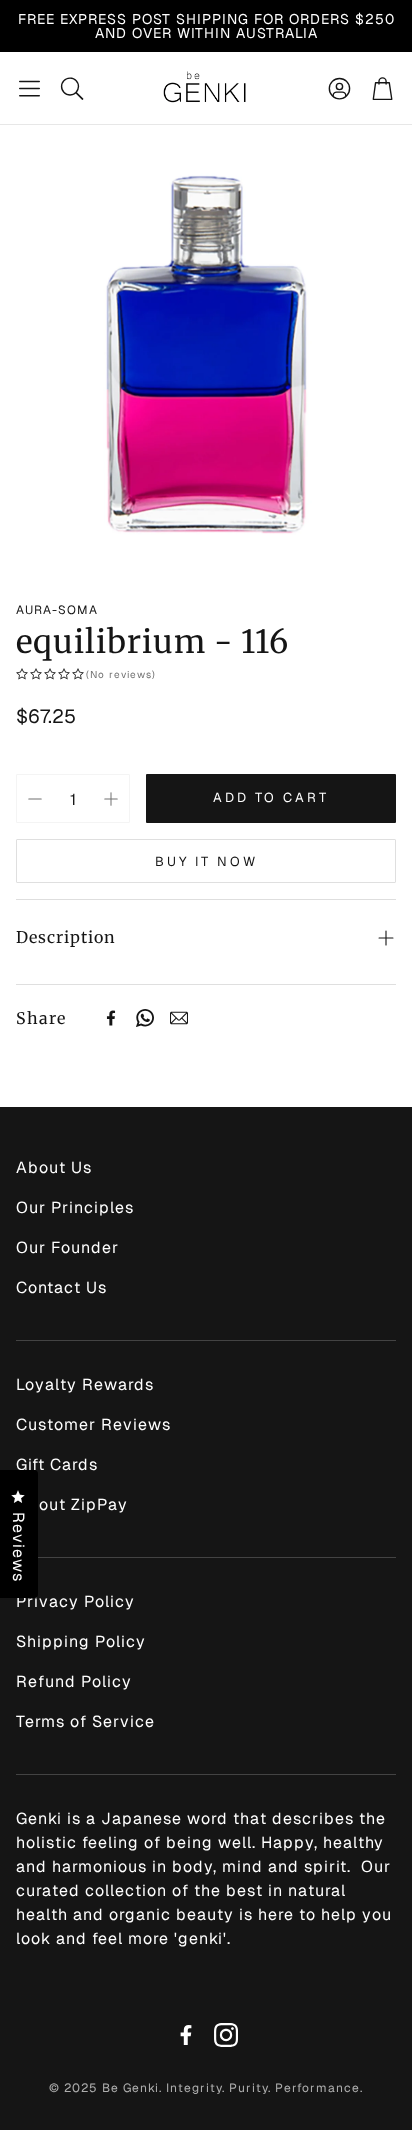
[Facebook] (111, 1018)
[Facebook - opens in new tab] (186, 2035)
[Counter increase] (111, 799)
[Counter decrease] (35, 799)
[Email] (179, 1018)
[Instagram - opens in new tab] (226, 2035)
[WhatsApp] (145, 1018)
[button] (29, 88)
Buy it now (206, 861)
